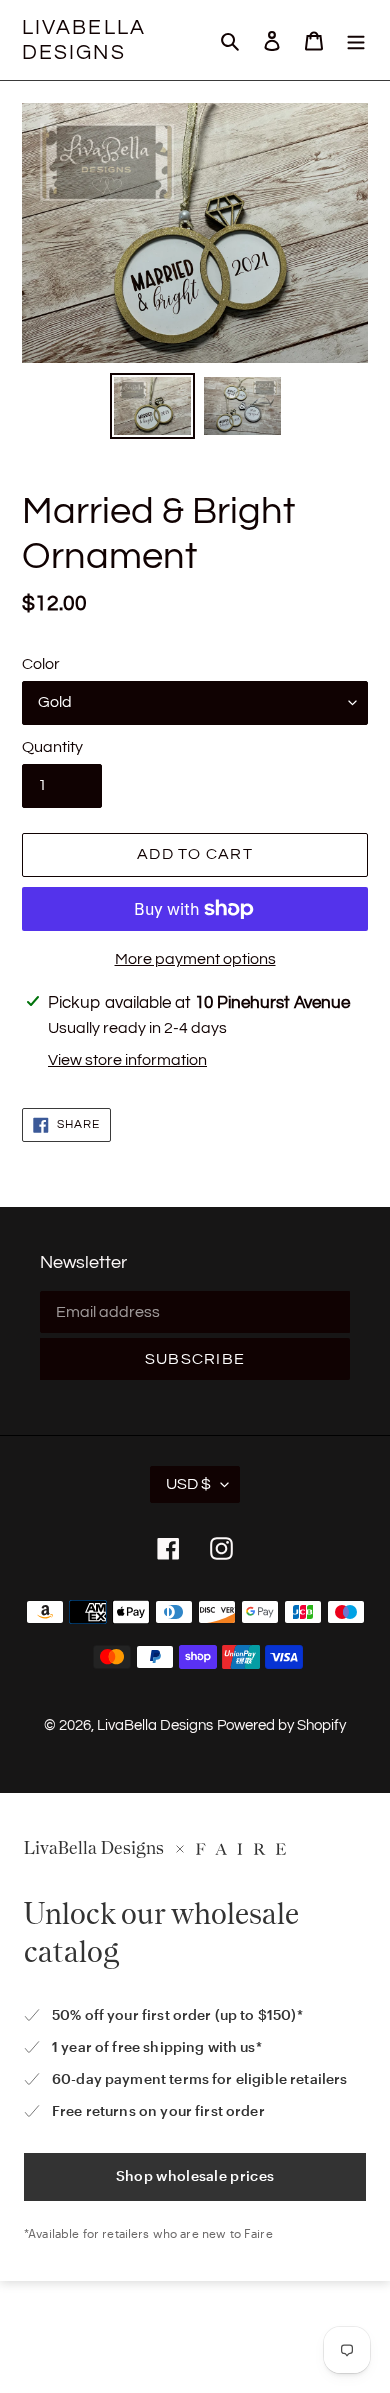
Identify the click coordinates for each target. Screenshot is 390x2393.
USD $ (188, 1484)
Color (41, 664)
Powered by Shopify (281, 1725)
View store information (127, 1060)
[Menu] (356, 40)
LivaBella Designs (84, 40)
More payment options (195, 959)
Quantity (52, 747)
